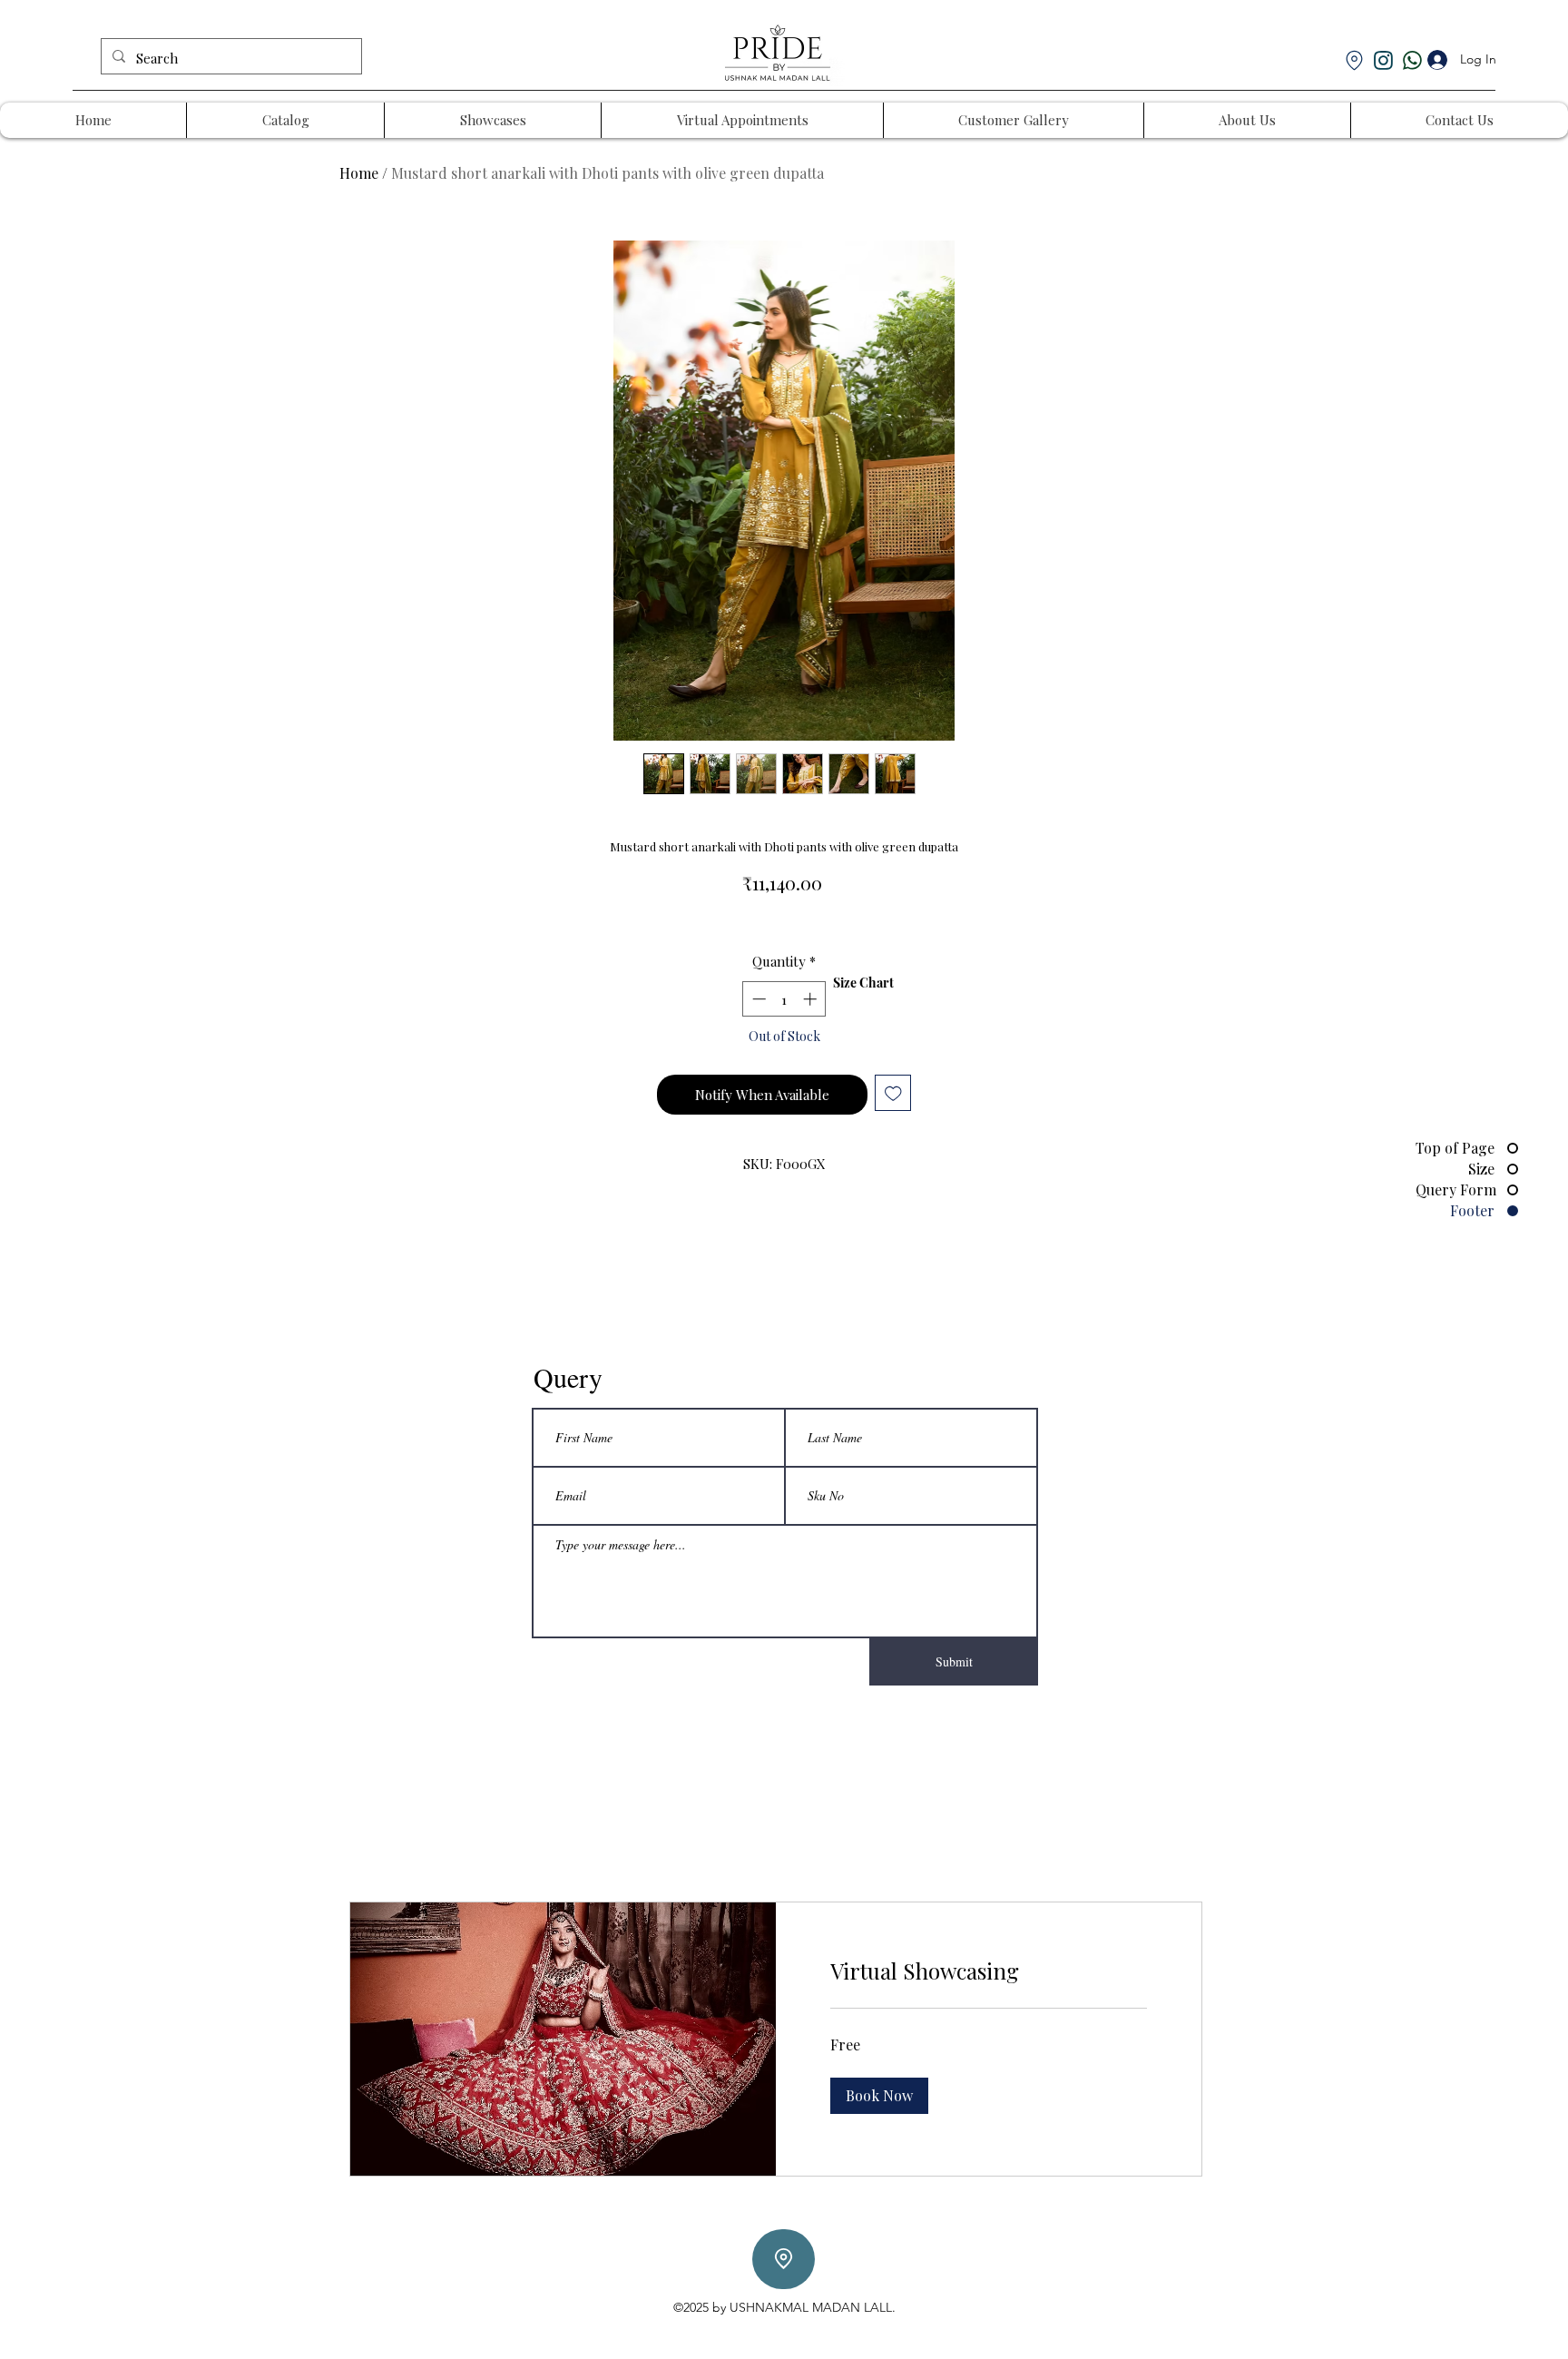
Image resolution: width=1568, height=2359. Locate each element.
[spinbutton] (784, 999)
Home (359, 173)
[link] (989, 1971)
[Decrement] (757, 999)
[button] (879, 2096)
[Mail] (1383, 60)
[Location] (784, 2259)
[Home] (1354, 60)
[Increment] (812, 999)
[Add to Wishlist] (893, 1093)
